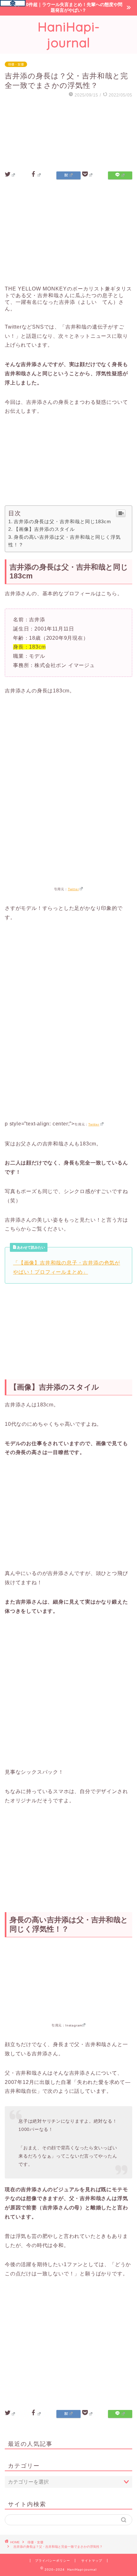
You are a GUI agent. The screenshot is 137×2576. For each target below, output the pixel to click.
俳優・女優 (16, 64)
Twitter (73, 889)
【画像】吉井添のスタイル (44, 529)
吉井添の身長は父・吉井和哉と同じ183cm (62, 521)
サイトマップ (92, 2561)
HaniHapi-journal (69, 35)
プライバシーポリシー (53, 2561)
